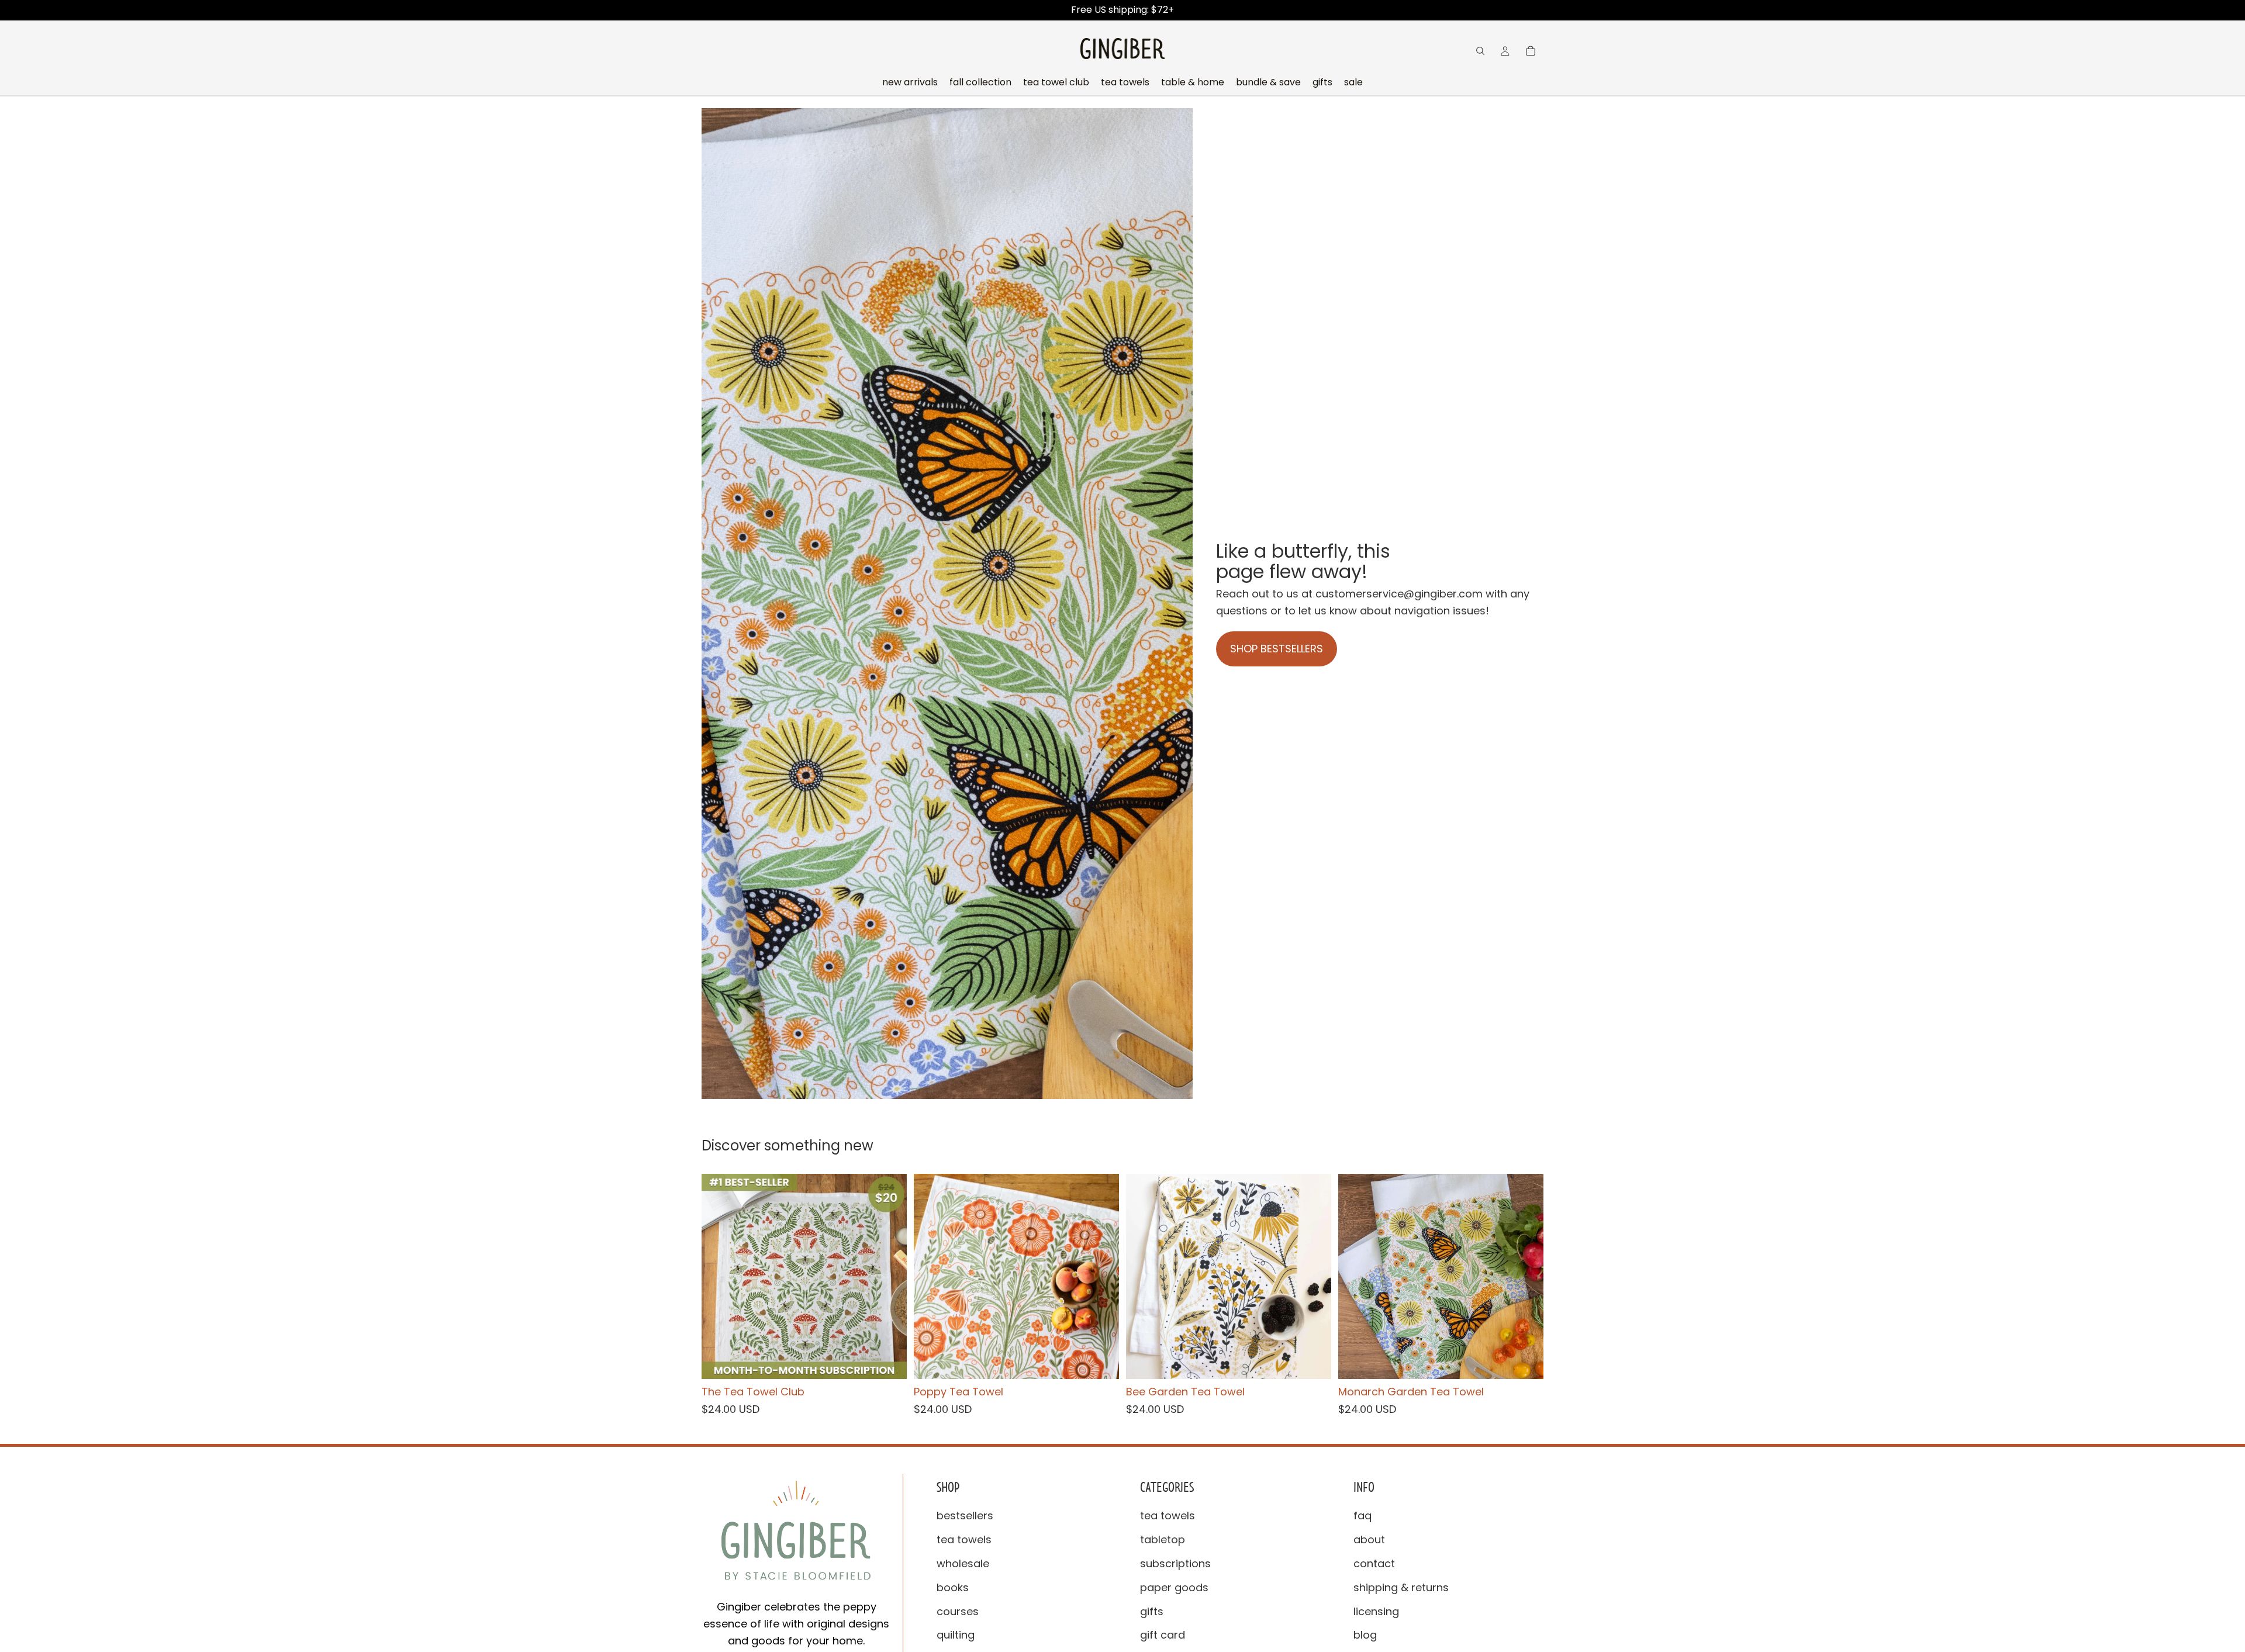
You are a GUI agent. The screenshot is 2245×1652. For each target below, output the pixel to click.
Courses (958, 1611)
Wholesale (963, 1563)
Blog (1365, 1635)
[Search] (1480, 51)
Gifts (1152, 1611)
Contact (1374, 1563)
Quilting (956, 1635)
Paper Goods (1174, 1587)
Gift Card (1163, 1635)
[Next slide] (889, 1277)
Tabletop (1163, 1539)
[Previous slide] (719, 1277)
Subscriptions (1175, 1563)
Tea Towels (964, 1539)
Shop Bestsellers (1277, 649)
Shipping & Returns (1401, 1587)
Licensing (1376, 1611)
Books (953, 1587)
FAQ (1362, 1516)
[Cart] (1531, 51)
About (1369, 1539)
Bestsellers (965, 1516)
